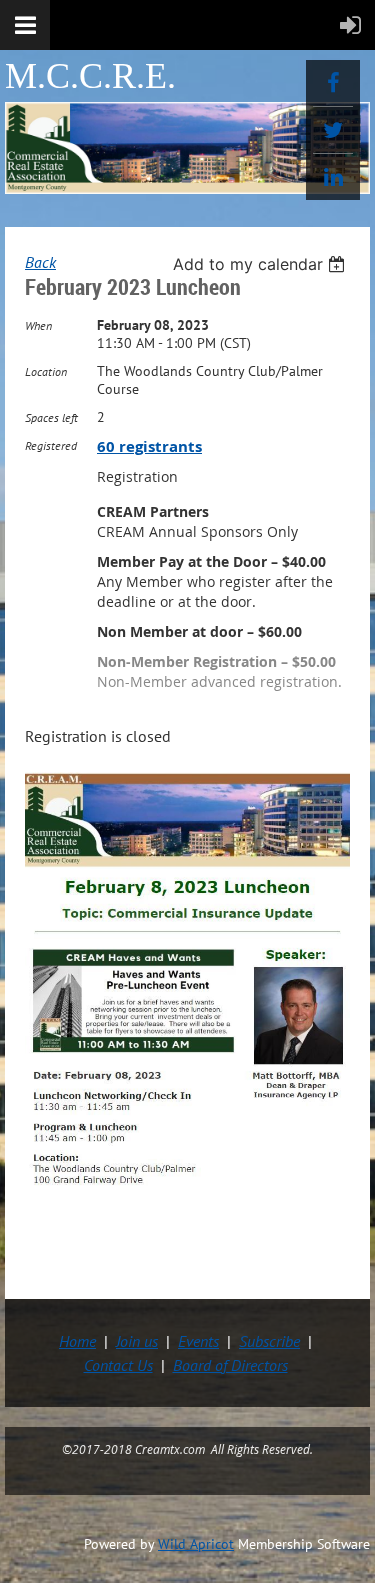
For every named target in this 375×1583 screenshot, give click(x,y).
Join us (137, 1341)
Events (198, 1341)
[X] (333, 130)
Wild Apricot (196, 1544)
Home (77, 1341)
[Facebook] (333, 83)
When (38, 325)
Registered (51, 445)
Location (46, 371)
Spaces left (51, 417)
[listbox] (261, 264)
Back (40, 262)
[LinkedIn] (333, 177)
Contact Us (118, 1365)
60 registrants (149, 446)
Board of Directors (230, 1365)
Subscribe (269, 1341)
